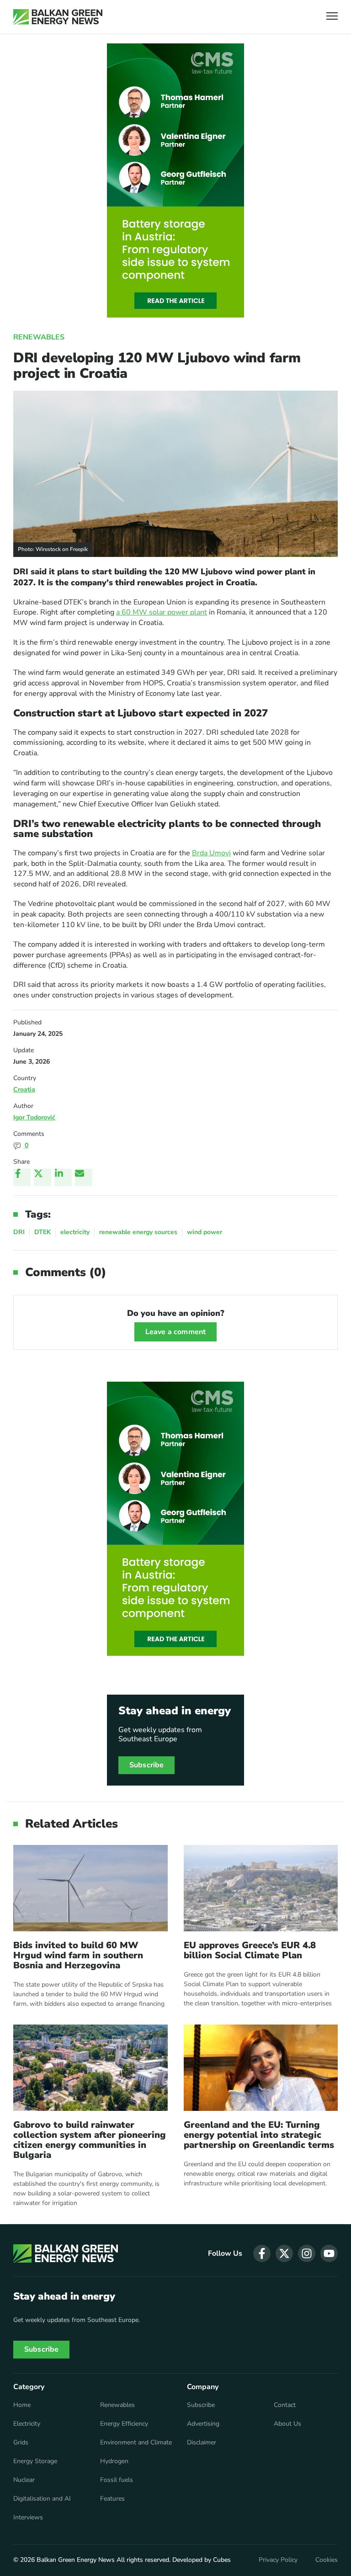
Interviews (28, 2518)
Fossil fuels (117, 2480)
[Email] (84, 1177)
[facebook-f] (262, 2253)
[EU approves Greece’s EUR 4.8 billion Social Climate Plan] (261, 1888)
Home (22, 2405)
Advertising (203, 2424)
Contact (285, 2405)
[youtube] (329, 2253)
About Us (287, 2424)
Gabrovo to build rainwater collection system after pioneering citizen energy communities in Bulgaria (90, 2140)
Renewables (39, 337)
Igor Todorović (34, 1117)
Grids (21, 2443)
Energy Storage (35, 2461)
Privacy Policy (278, 2560)
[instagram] (307, 2253)
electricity (75, 1232)
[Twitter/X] (43, 1177)
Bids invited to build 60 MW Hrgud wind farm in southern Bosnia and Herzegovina (78, 1956)
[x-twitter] (284, 2253)
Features (112, 2499)
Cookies (327, 2560)
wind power (205, 1232)
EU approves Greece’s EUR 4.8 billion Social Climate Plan (250, 1951)
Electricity (27, 2424)
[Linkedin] (63, 1177)
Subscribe (146, 1765)
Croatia (24, 1089)
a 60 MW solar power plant (162, 612)
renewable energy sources (138, 1232)
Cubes (222, 2560)
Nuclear (24, 2480)
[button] (332, 17)
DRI (19, 1232)
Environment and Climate (136, 2443)
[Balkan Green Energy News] (58, 17)
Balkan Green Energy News (76, 2560)
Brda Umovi (211, 853)
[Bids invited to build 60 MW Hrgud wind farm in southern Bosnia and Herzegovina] (90, 1888)
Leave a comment (175, 1332)
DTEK (43, 1232)
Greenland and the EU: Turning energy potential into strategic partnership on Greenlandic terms (259, 2135)
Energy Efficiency (124, 2424)
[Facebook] (22, 1177)
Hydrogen (114, 2461)
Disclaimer (202, 2443)
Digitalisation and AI (42, 2499)
